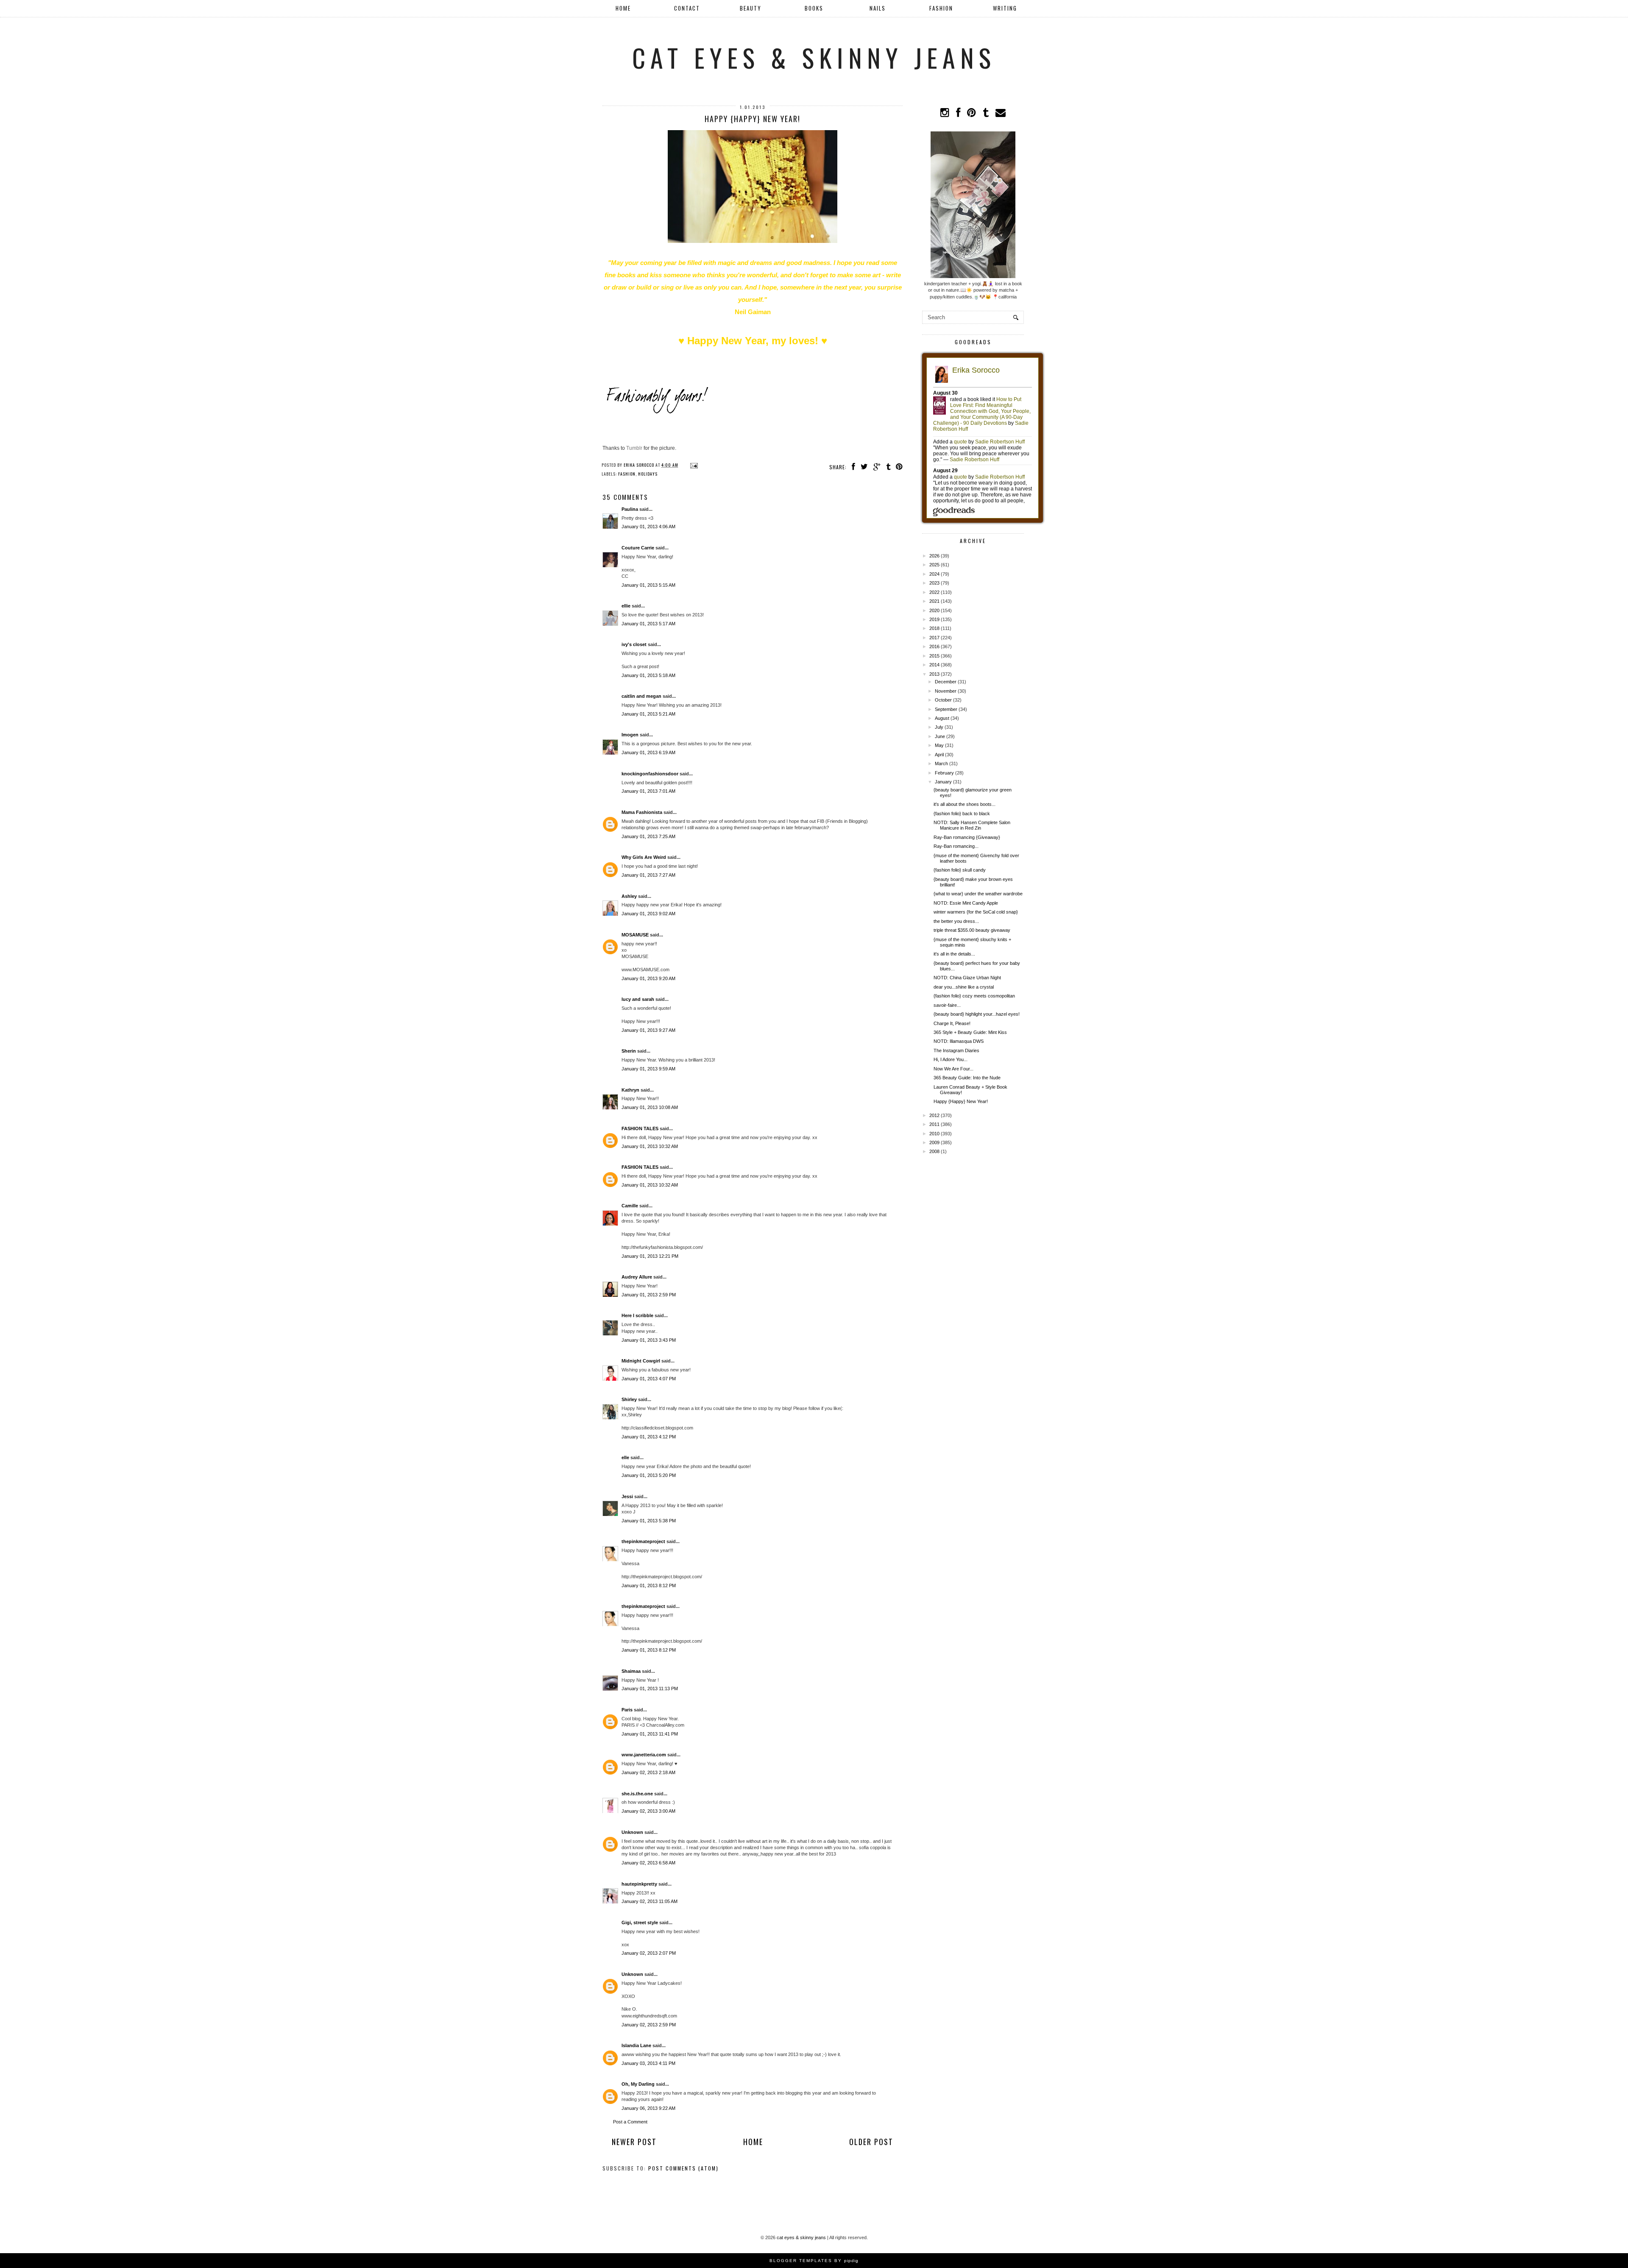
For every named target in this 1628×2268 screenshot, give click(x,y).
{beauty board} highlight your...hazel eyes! (977, 1014)
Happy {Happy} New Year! (961, 1101)
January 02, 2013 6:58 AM (648, 1863)
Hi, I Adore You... (951, 1059)
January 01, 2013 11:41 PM (650, 1734)
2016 (934, 646)
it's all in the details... (954, 954)
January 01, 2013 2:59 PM (649, 1295)
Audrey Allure (637, 1277)
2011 (934, 1124)
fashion (627, 474)
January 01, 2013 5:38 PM (649, 1521)
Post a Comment (630, 2122)
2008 (934, 1151)
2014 (934, 665)
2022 (934, 592)
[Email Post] (693, 465)
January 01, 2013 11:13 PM (650, 1688)
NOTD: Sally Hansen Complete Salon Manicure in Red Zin (972, 825)
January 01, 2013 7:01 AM (648, 791)
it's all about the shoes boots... (965, 804)
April (939, 755)
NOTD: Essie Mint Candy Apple (966, 903)
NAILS (878, 8)
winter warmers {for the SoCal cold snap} (976, 912)
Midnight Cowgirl (641, 1361)
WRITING (1005, 8)
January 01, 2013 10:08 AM (650, 1107)
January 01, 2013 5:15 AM (648, 585)
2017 (934, 638)
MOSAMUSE (635, 935)
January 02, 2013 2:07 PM (649, 1953)
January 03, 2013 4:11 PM (648, 2063)
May (939, 745)
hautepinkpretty (639, 1884)
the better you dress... (956, 921)
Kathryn (630, 1090)
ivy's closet (634, 644)
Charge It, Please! (952, 1023)
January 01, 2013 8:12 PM (649, 1585)
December (946, 682)
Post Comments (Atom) (683, 2168)
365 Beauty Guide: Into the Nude (967, 1078)
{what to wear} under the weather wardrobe (978, 894)
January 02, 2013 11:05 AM (650, 1901)
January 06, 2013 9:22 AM (648, 2108)
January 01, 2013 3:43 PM (649, 1340)
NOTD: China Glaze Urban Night (967, 978)
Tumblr (634, 448)
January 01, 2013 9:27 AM (648, 1030)
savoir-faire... (947, 1005)
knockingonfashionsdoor (650, 774)
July (939, 727)
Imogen (630, 735)
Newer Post (634, 2142)
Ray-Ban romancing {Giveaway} (967, 837)
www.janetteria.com (644, 1755)
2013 (934, 674)
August (942, 718)
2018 (934, 628)
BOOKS (814, 8)
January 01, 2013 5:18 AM (648, 675)
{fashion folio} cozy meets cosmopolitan (974, 996)
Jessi (627, 1496)
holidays (648, 474)
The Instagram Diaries (956, 1050)
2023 (934, 583)
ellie (626, 606)
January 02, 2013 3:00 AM (648, 1811)
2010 (934, 1134)
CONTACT (687, 8)
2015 (934, 656)
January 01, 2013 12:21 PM (650, 1256)
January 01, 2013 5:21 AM (648, 714)
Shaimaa (631, 1671)
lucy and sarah (638, 999)
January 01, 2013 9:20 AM (648, 978)
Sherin (629, 1051)
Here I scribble (637, 1315)
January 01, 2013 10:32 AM (650, 1146)
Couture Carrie (638, 548)
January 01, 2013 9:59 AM (648, 1069)
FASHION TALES (640, 1128)
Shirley (629, 1399)
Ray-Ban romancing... (956, 846)
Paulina (630, 509)
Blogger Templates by (814, 2261)
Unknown (632, 1832)
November (946, 691)
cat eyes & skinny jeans (814, 57)
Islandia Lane (636, 2045)
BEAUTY (751, 8)
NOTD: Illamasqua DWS (959, 1041)
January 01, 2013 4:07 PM (649, 1379)
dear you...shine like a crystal (964, 987)
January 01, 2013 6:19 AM (648, 752)
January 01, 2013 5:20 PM (649, 1475)
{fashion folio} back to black (962, 814)
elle (625, 1457)
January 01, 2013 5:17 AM (648, 624)
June (940, 736)
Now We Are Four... (953, 1069)
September (946, 709)
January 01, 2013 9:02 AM (648, 914)
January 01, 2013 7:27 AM (648, 875)
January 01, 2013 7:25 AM (648, 836)
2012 (934, 1115)
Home (623, 8)
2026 (934, 556)
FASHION (941, 8)
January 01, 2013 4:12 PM (649, 1437)
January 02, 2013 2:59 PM (649, 2025)
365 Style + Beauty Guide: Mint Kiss (970, 1032)
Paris (628, 1710)
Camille (630, 1206)
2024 (934, 574)
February (944, 773)
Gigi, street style (640, 1923)
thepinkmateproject (643, 1541)
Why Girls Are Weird (644, 857)
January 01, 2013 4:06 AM (648, 527)
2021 (934, 601)
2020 (934, 610)
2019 (934, 619)
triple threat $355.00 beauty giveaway (972, 930)
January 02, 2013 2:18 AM (648, 1772)
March (941, 763)
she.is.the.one (637, 1794)
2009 (934, 1142)
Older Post (871, 2142)
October (943, 700)
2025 (934, 565)
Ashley (629, 896)
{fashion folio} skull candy (960, 870)
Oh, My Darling (638, 2084)
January (943, 782)
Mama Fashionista (642, 812)
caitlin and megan (641, 696)
